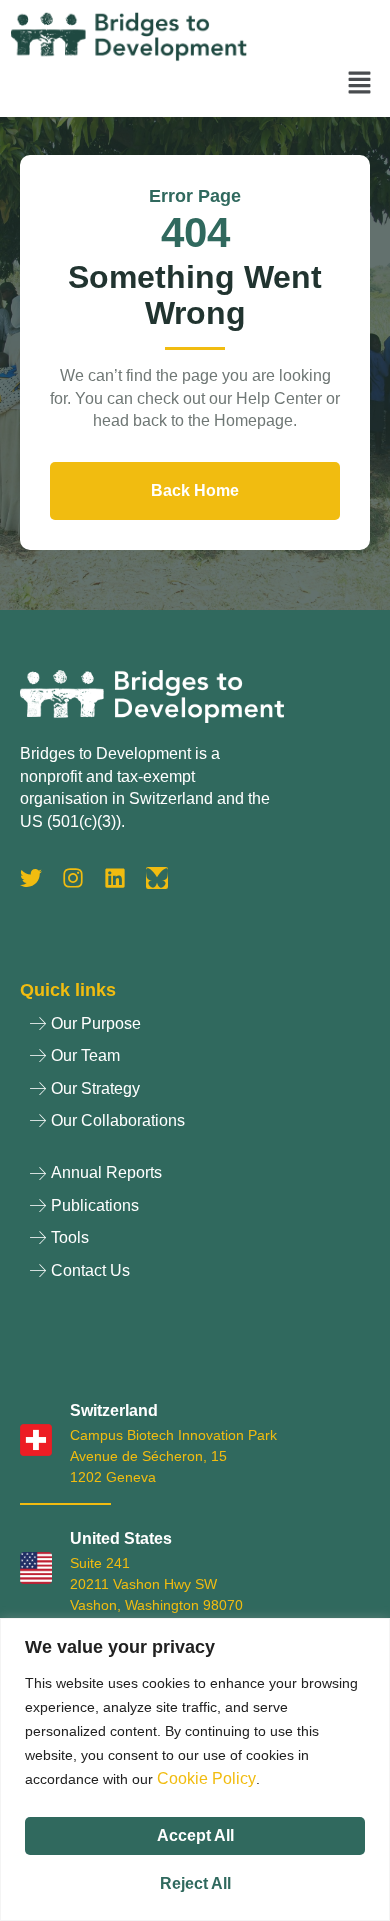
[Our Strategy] (195, 1094)
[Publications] (195, 1211)
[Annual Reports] (195, 1178)
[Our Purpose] (195, 1029)
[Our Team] (195, 1061)
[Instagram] (73, 878)
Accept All (195, 1835)
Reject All (195, 1883)
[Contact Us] (195, 1276)
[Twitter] (31, 878)
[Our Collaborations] (195, 1126)
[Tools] (195, 1243)
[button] (360, 84)
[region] (195, 1769)
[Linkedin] (115, 878)
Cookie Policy (206, 1778)
